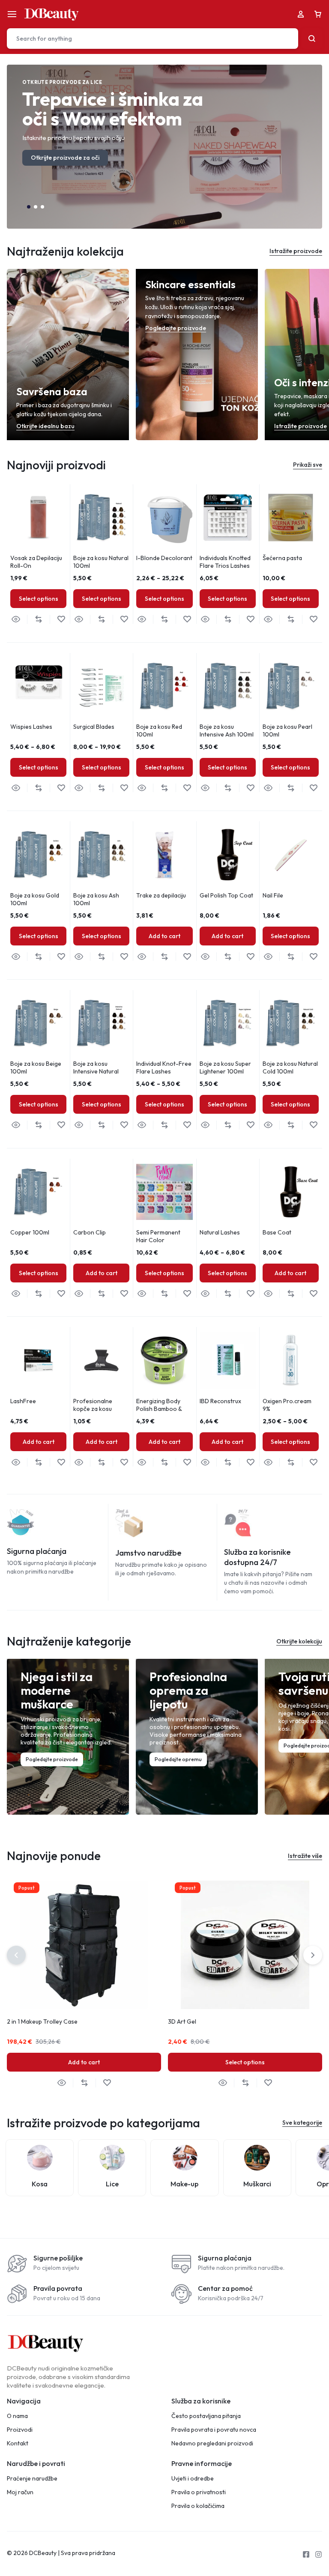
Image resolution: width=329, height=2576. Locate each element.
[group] (38, 517)
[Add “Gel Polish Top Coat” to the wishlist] (250, 957)
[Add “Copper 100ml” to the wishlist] (61, 1294)
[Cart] (318, 14)
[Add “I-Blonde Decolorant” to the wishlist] (187, 619)
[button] (29, 207)
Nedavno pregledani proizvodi (212, 2443)
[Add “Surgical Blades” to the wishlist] (124, 788)
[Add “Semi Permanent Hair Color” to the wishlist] (187, 1294)
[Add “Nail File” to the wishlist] (313, 957)
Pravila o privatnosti (199, 2492)
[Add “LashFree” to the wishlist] (61, 1462)
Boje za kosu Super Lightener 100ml (225, 1067)
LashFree (23, 1401)
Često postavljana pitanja (206, 2416)
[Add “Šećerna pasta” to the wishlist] (313, 619)
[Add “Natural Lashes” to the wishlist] (250, 1294)
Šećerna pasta (282, 558)
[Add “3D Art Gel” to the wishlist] (268, 2083)
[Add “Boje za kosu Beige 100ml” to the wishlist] (61, 1125)
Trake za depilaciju (161, 895)
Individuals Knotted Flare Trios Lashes (225, 562)
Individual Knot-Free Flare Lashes (164, 1067)
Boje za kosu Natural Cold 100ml (290, 1067)
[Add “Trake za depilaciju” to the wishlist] (187, 957)
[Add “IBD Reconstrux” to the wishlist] (250, 1462)
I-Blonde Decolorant (164, 558)
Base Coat (277, 1232)
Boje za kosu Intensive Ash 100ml (227, 730)
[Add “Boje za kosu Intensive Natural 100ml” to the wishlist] (124, 1125)
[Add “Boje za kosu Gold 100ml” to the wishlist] (61, 957)
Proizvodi (20, 2430)
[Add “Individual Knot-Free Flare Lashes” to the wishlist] (187, 1125)
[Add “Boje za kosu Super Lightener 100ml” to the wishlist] (250, 1125)
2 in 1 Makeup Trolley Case (42, 2021)
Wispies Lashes (31, 727)
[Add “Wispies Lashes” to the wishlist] (61, 788)
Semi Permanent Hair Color (158, 1236)
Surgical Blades (94, 727)
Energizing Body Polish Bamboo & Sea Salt (159, 1409)
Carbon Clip (90, 1232)
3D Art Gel (182, 2021)
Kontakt (18, 2443)
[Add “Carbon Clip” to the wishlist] (124, 1294)
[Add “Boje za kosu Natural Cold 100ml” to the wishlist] (313, 1125)
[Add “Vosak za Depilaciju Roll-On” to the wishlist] (61, 619)
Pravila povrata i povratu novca (214, 2430)
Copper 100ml (30, 1232)
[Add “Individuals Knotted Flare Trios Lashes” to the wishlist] (250, 619)
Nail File (273, 895)
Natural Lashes (220, 1232)
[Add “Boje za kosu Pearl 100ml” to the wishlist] (313, 788)
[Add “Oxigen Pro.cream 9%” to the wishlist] (313, 1462)
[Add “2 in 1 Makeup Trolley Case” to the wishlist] (107, 2083)
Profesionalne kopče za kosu (93, 1405)
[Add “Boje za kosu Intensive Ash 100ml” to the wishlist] (250, 788)
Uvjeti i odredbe (193, 2479)
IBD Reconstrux (220, 1401)
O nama (17, 2416)
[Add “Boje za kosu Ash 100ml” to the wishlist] (124, 957)
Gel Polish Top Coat (226, 895)
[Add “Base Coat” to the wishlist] (313, 1294)
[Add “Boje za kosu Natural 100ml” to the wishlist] (124, 619)
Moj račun (20, 2492)
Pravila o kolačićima (198, 2506)
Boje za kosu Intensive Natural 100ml (96, 1071)
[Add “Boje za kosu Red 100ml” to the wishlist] (187, 788)
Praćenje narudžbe (32, 2479)
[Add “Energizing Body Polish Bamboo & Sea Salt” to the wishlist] (187, 1462)
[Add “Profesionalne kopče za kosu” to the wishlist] (124, 1462)
